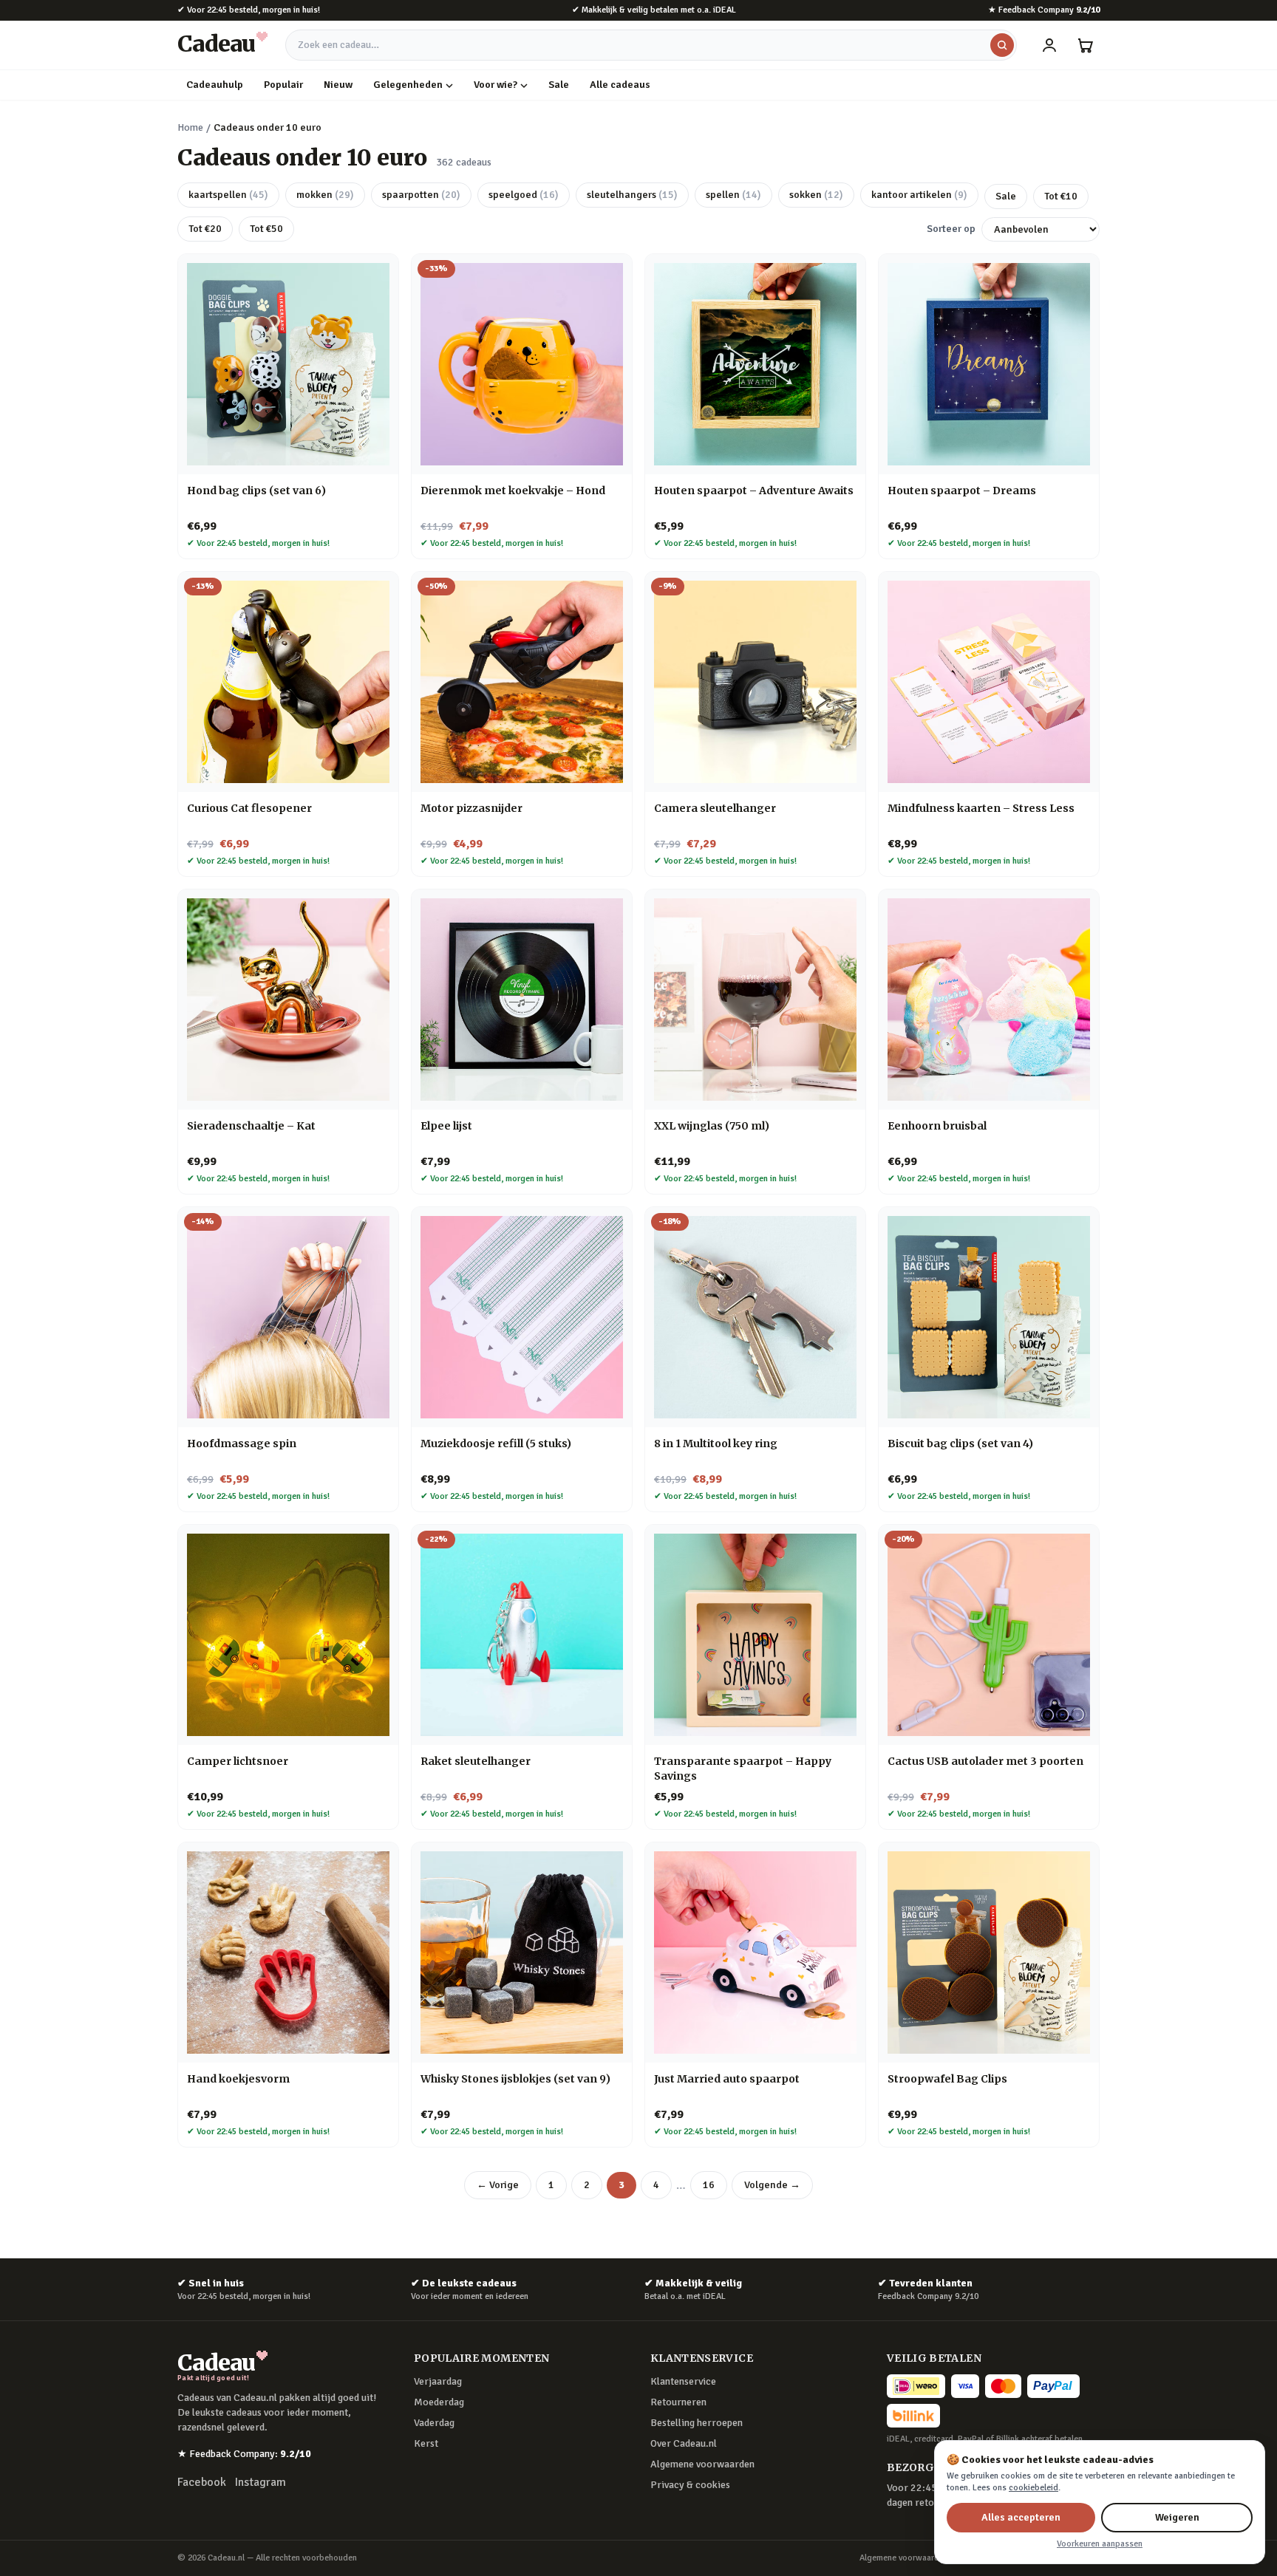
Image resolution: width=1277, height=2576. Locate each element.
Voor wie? (496, 85)
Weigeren (1177, 2517)
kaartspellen (228, 195)
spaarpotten (421, 195)
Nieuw (338, 85)
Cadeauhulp (215, 85)
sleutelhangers (632, 195)
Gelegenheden (408, 85)
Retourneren (678, 2402)
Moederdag (439, 2402)
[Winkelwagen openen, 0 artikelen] (1085, 45)
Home (190, 127)
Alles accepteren (1021, 2517)
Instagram (260, 2482)
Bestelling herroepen (697, 2423)
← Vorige (498, 2185)
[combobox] (651, 45)
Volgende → (772, 2185)
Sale (559, 85)
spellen (733, 195)
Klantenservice (683, 2381)
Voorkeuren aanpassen (1100, 2544)
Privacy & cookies (690, 2485)
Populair (283, 85)
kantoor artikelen (919, 195)
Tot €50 (266, 229)
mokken (325, 195)
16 (709, 2185)
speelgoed (524, 195)
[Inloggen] (1049, 45)
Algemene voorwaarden (702, 2464)
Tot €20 (205, 229)
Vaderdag (434, 2423)
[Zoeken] (1002, 45)
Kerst (426, 2443)
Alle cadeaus (620, 85)
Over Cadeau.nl (684, 2443)
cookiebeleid (1033, 2488)
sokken (816, 195)
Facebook (202, 2482)
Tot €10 (1061, 196)
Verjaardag (438, 2381)
